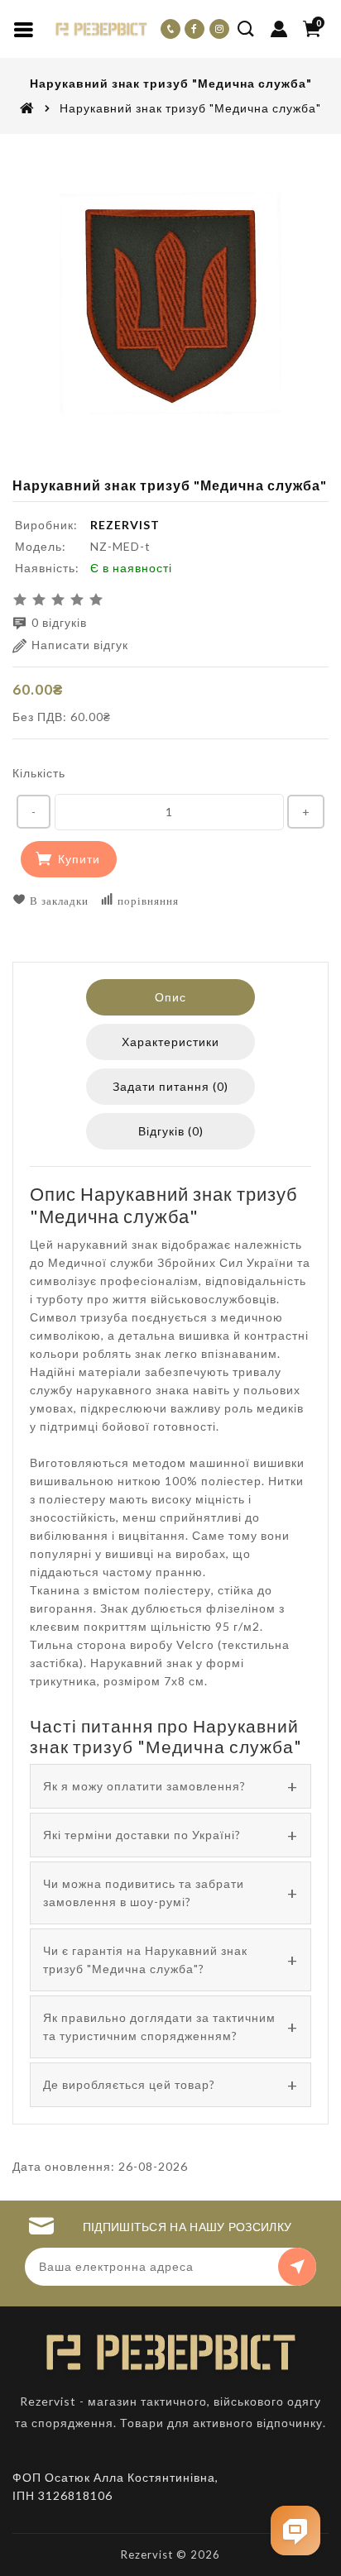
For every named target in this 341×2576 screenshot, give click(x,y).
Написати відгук (80, 645)
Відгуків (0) (171, 1131)
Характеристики (170, 1042)
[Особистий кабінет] (279, 29)
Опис (170, 997)
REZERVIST (125, 525)
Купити (79, 859)
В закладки (58, 901)
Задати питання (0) (170, 1086)
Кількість (39, 773)
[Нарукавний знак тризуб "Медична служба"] (170, 303)
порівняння (146, 901)
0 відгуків (59, 622)
